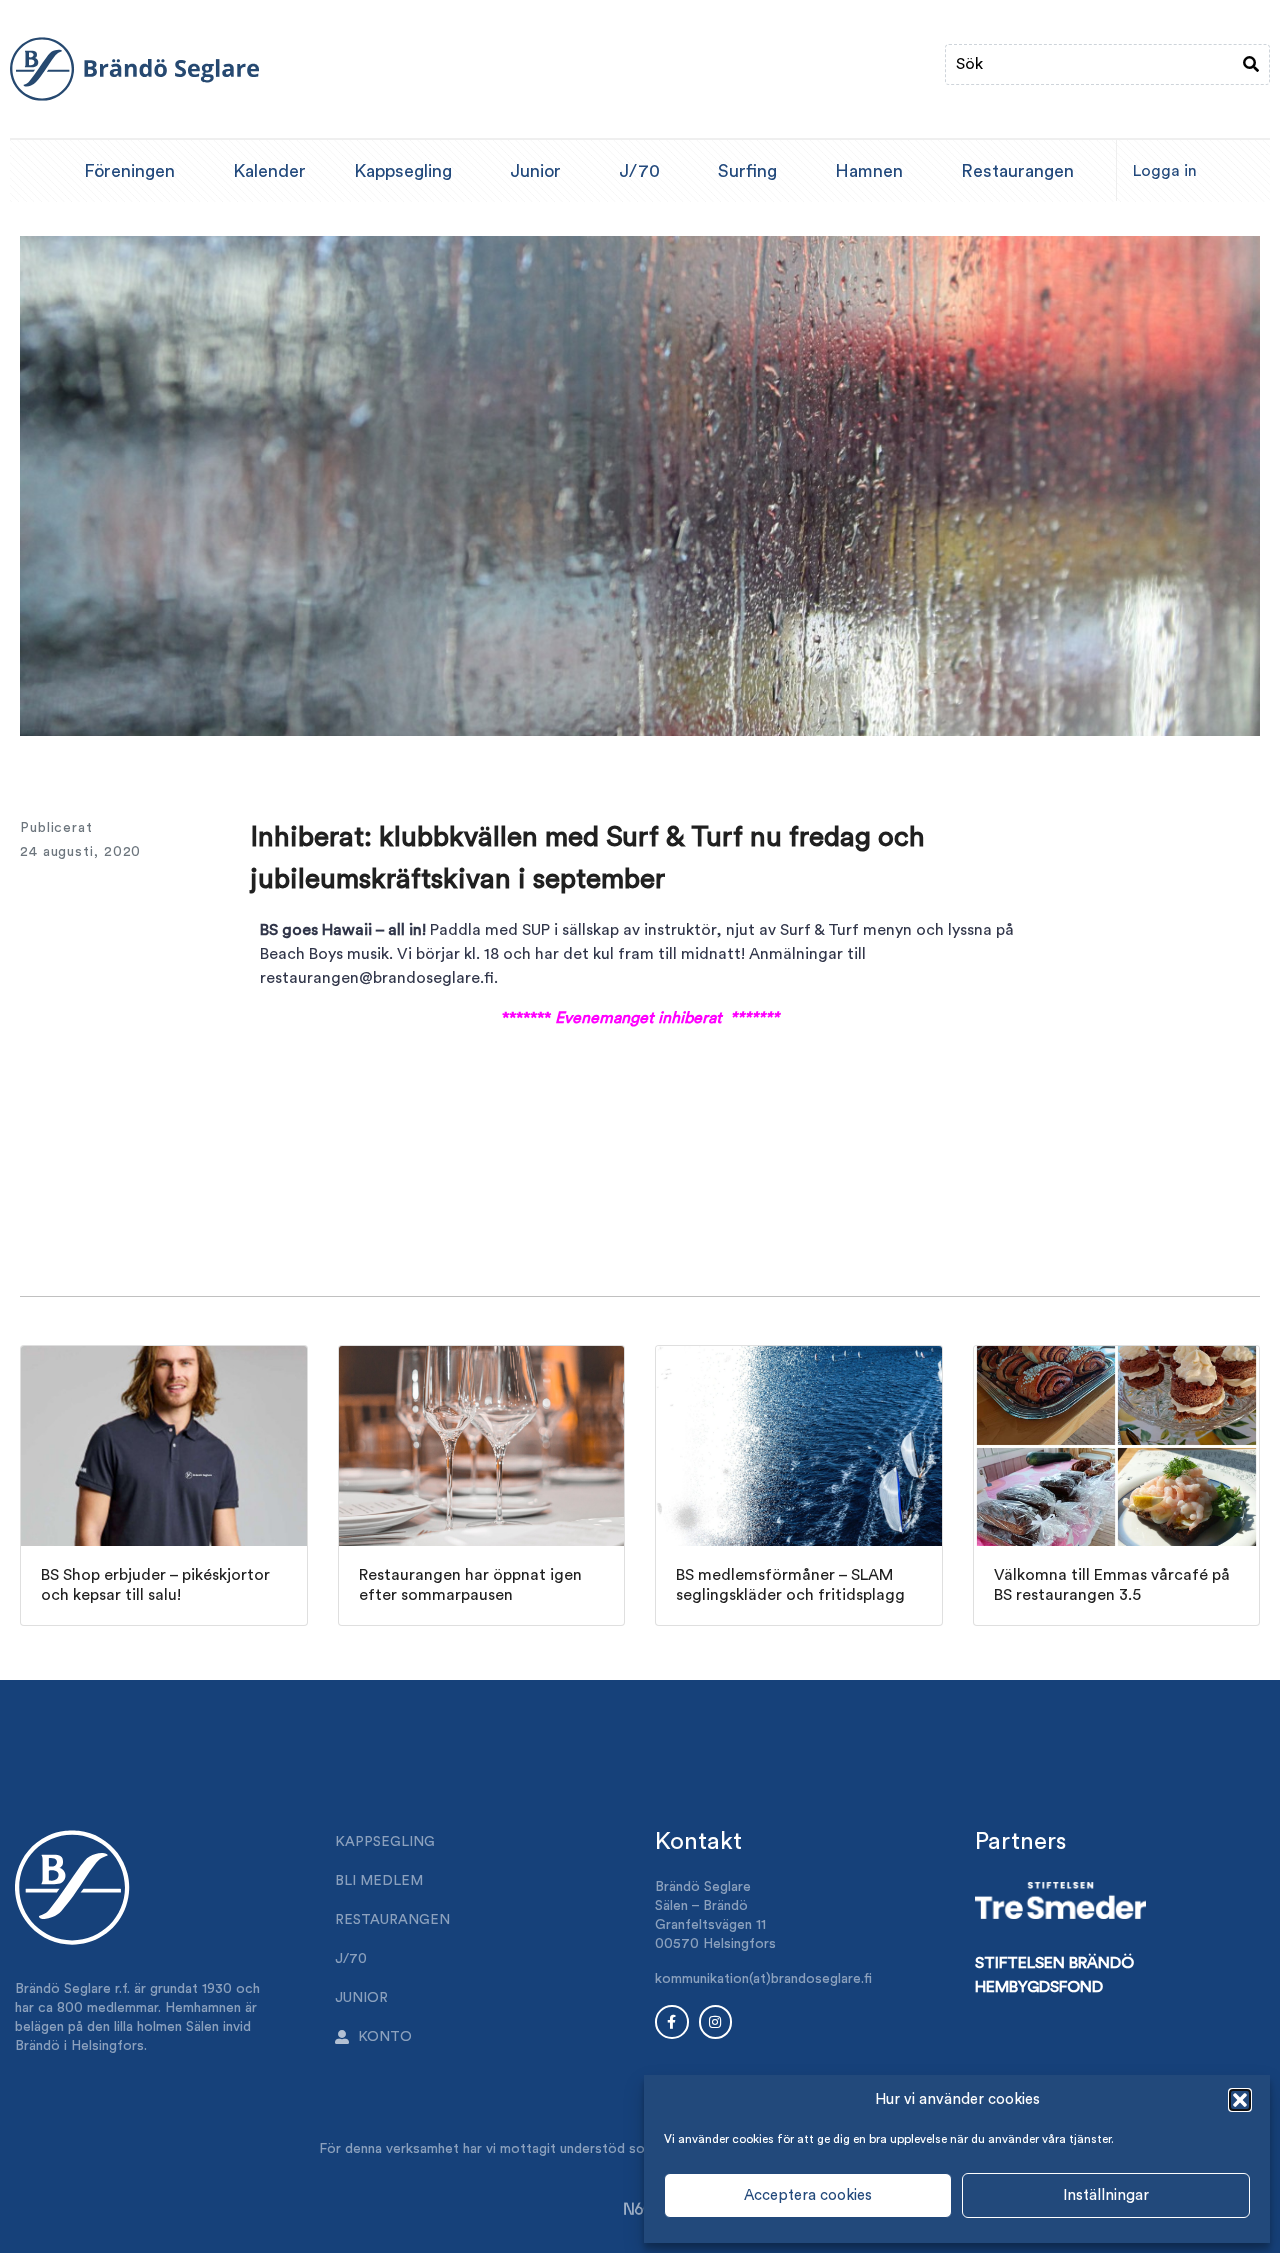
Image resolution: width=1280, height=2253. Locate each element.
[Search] (1251, 64)
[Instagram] (716, 2022)
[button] (1240, 2100)
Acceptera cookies (808, 2195)
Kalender (269, 171)
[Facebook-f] (672, 2022)
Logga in (1165, 171)
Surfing (747, 171)
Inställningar (1106, 2195)
